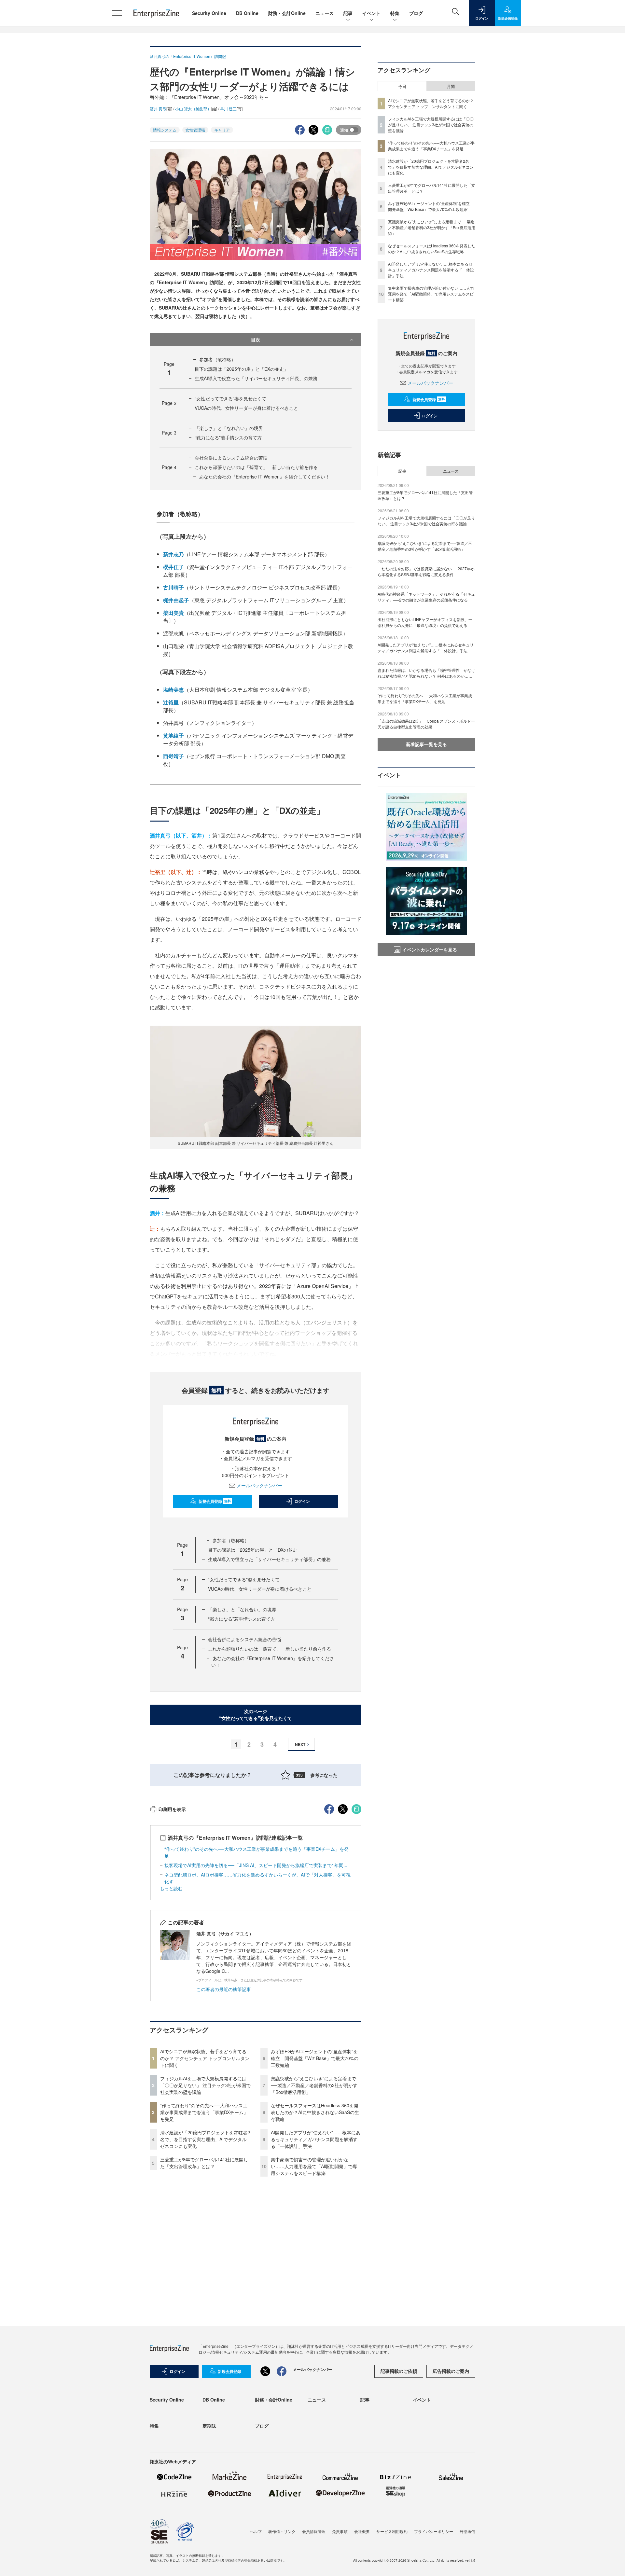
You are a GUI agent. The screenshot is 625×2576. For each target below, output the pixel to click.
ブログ (416, 13)
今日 (402, 86)
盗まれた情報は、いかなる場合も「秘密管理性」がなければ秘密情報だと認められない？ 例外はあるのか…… (426, 673)
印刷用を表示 (172, 1809)
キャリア (222, 130)
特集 (395, 13)
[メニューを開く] (117, 13)
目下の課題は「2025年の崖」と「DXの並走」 (242, 369)
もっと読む (171, 1888)
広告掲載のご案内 (451, 2371)
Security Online (209, 13)
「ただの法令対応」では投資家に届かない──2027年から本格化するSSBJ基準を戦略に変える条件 (426, 571)
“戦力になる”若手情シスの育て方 (228, 437)
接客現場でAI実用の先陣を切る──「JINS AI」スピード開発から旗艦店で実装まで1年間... (256, 1865)
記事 (348, 13)
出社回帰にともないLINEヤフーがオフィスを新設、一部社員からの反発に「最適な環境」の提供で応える (425, 622)
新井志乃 (174, 554)
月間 (451, 86)
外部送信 (467, 2531)
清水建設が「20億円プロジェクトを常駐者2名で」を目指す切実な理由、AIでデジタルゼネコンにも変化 (205, 2139)
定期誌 (209, 2426)
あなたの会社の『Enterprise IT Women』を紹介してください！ (264, 477)
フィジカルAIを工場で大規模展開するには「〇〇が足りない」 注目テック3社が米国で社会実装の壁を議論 (205, 2085)
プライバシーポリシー (434, 2531)
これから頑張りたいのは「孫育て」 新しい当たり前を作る (256, 467)
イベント (371, 13)
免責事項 (340, 2531)
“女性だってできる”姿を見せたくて (230, 398)
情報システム (165, 130)
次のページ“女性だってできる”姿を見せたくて (256, 1715)
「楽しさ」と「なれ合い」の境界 (229, 428)
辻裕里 (171, 702)
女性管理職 (195, 130)
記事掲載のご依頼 (399, 2371)
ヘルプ (256, 2531)
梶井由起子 (176, 600)
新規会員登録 (215, 1501)
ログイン (302, 1501)
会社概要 (362, 2531)
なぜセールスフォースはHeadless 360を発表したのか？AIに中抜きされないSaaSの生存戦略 (315, 2112)
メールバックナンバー (259, 1485)
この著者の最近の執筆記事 (224, 1989)
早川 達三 (228, 109)
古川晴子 (174, 587)
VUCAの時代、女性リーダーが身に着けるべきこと (246, 408)
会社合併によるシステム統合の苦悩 (231, 458)
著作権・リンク (282, 2531)
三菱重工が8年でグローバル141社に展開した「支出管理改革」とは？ (204, 2163)
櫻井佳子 (174, 567)
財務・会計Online (287, 13)
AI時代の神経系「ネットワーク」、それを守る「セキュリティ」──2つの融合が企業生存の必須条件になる (426, 597)
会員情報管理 (314, 2531)
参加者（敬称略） (217, 359)
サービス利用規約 (392, 2531)
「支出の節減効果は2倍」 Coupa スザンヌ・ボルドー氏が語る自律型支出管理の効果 (426, 724)
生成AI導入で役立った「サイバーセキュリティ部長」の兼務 (256, 378)
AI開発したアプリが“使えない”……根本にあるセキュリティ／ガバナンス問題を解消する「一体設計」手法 (316, 2139)
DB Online (247, 13)
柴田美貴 (174, 613)
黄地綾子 (174, 735)
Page (169, 403)
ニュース (325, 13)
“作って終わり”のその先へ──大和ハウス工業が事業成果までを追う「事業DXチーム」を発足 (204, 2112)
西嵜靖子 (174, 756)
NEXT (300, 1744)
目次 (256, 339)
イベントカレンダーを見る (430, 949)
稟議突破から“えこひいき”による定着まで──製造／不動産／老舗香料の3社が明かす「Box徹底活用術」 (314, 2085)
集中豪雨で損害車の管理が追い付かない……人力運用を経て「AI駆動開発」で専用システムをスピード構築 (314, 2166)
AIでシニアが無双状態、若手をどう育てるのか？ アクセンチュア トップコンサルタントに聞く (205, 2058)
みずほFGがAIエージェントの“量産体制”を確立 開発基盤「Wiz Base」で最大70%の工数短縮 (315, 2058)
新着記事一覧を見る (426, 744)
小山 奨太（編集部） (193, 109)
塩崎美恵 (174, 690)
